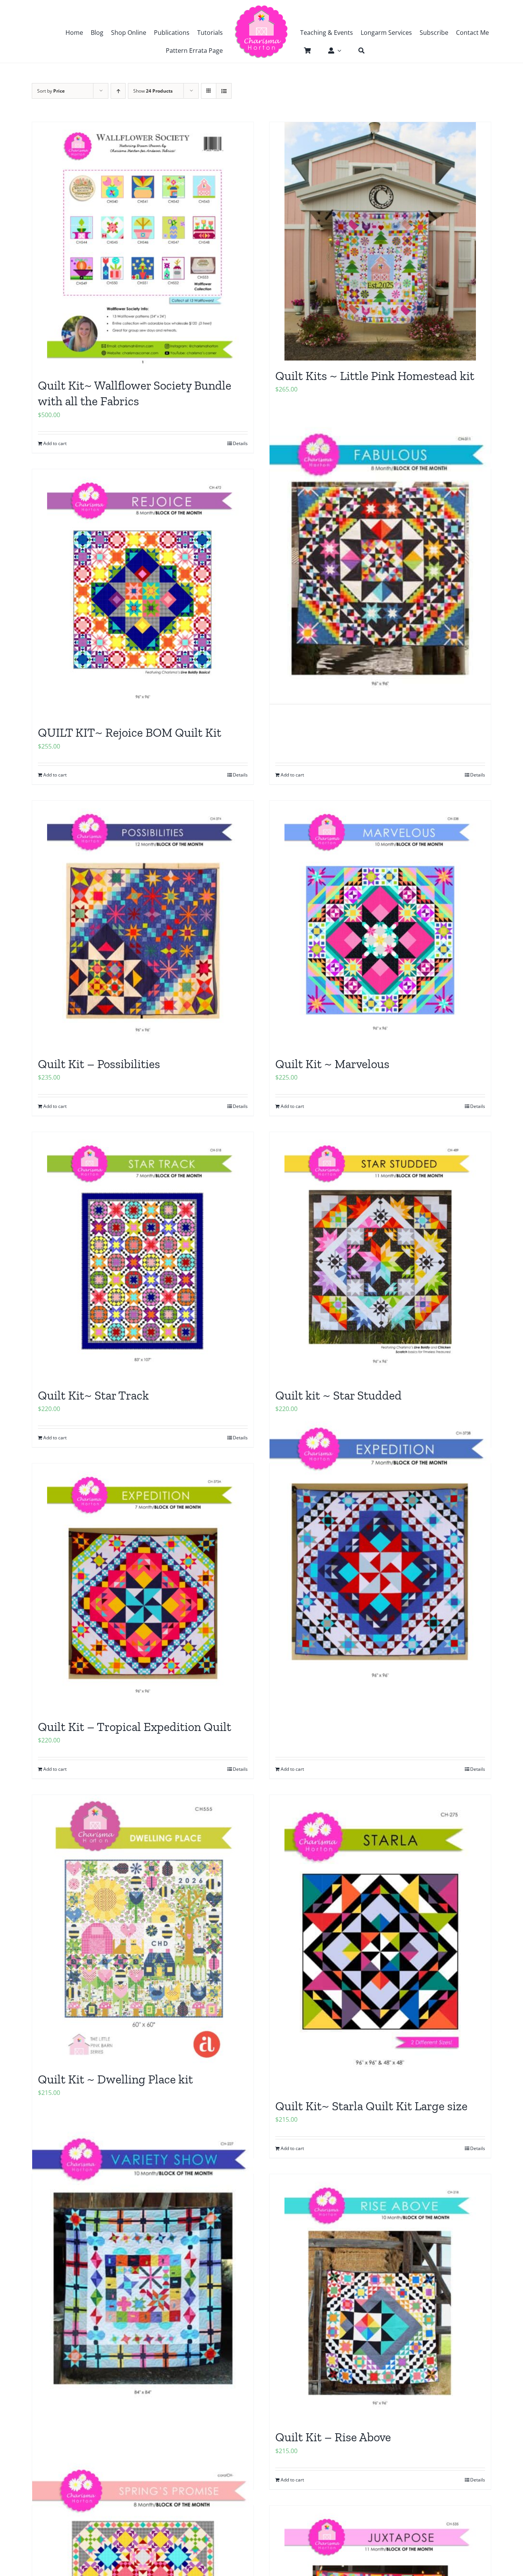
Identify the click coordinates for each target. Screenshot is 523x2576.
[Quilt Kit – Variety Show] (143, 2266)
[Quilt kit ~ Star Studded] (380, 1256)
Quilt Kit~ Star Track (93, 1395)
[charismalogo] (261, 8)
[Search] (358, 51)
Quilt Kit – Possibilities (99, 1064)
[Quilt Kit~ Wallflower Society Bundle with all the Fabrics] (143, 246)
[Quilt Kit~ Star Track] (143, 1256)
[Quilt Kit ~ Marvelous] (380, 925)
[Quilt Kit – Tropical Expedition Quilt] (143, 1587)
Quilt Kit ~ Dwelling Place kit (115, 2079)
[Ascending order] (118, 91)
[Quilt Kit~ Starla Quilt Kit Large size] (380, 1943)
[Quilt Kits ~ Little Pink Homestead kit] (380, 241)
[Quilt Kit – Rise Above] (380, 2298)
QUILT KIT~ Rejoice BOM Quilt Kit (130, 733)
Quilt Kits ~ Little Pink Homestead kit (375, 376)
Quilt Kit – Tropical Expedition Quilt (135, 1727)
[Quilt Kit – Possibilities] (143, 925)
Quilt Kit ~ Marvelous (332, 1064)
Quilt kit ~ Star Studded (338, 1395)
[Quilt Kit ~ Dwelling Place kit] (143, 1929)
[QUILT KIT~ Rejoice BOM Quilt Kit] (143, 593)
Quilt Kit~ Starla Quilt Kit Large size (371, 2106)
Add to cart (55, 443)
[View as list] (224, 91)
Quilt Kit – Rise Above (333, 2437)
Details (240, 443)
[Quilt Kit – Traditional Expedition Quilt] (380, 1556)
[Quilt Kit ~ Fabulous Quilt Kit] (380, 561)
